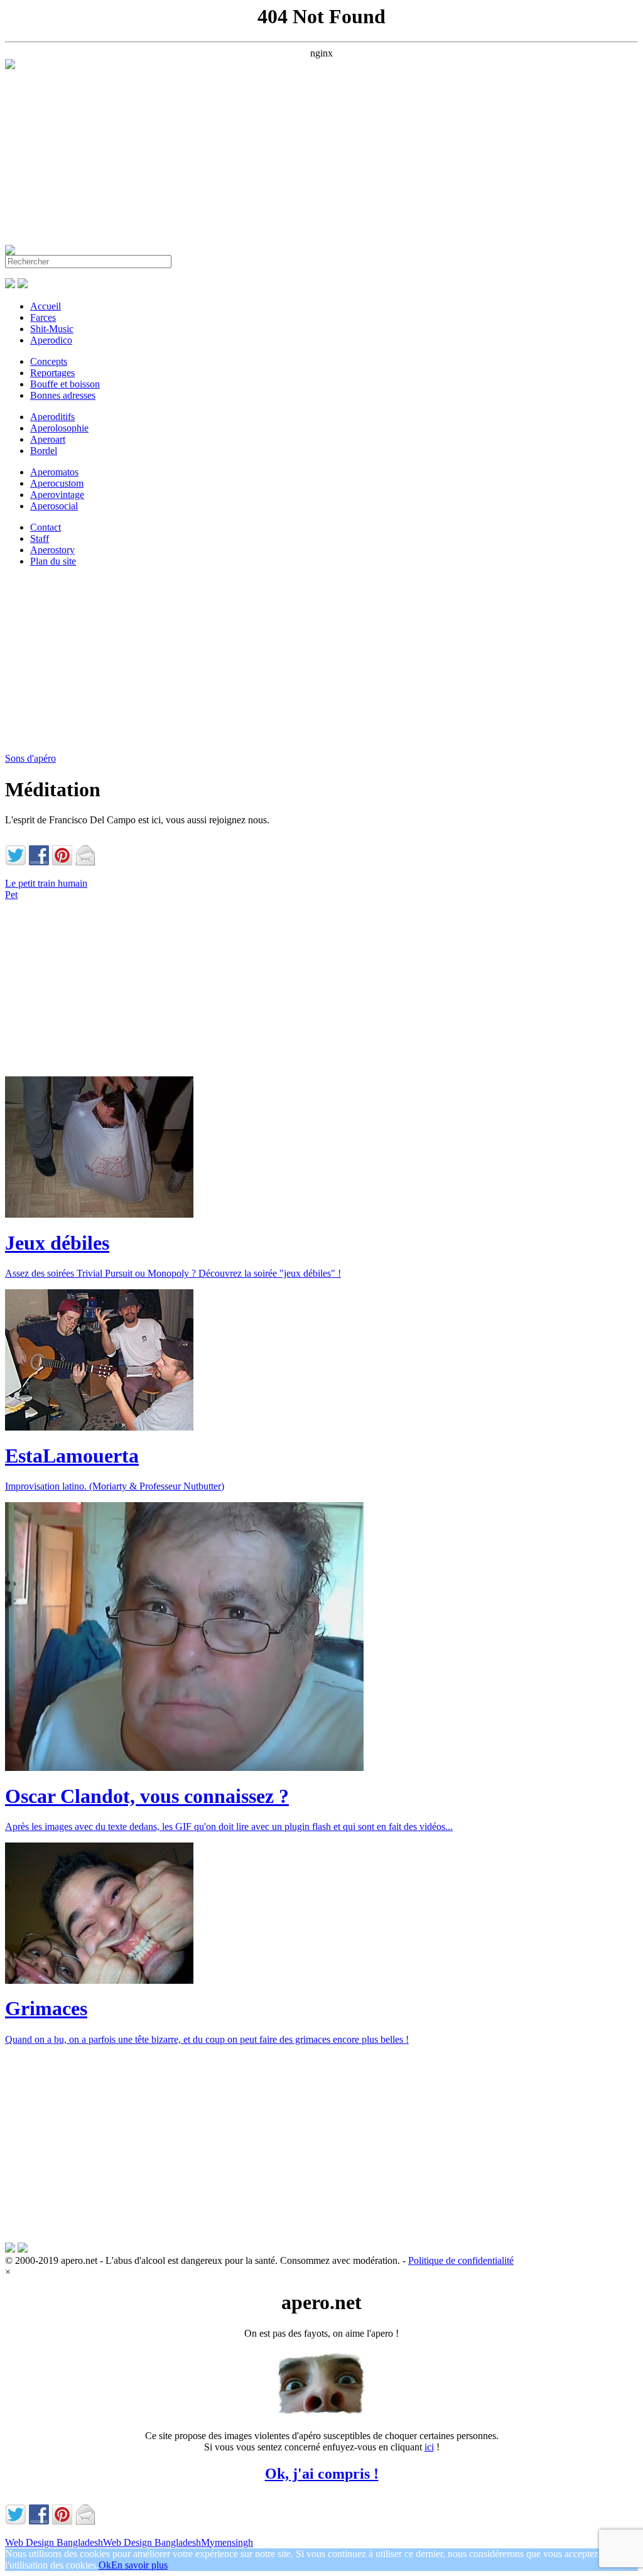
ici (429, 2447)
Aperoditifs (52, 417)
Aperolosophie (59, 428)
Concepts (49, 361)
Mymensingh (227, 2542)
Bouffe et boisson (65, 384)
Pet (11, 895)
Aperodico (51, 340)
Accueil (46, 306)
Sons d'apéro (30, 758)
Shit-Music (52, 329)
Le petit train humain (46, 883)
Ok (105, 2565)
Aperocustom (57, 483)
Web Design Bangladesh (54, 2542)
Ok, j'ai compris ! (322, 2474)
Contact (46, 527)
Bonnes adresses (63, 395)
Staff (40, 538)
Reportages (52, 373)
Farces (43, 317)
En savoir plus (139, 2565)
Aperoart (48, 439)
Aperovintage (57, 495)
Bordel (44, 451)
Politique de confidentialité (461, 2260)
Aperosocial (54, 506)
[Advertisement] (321, 157)
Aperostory (52, 550)
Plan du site (53, 561)
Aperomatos (54, 472)
